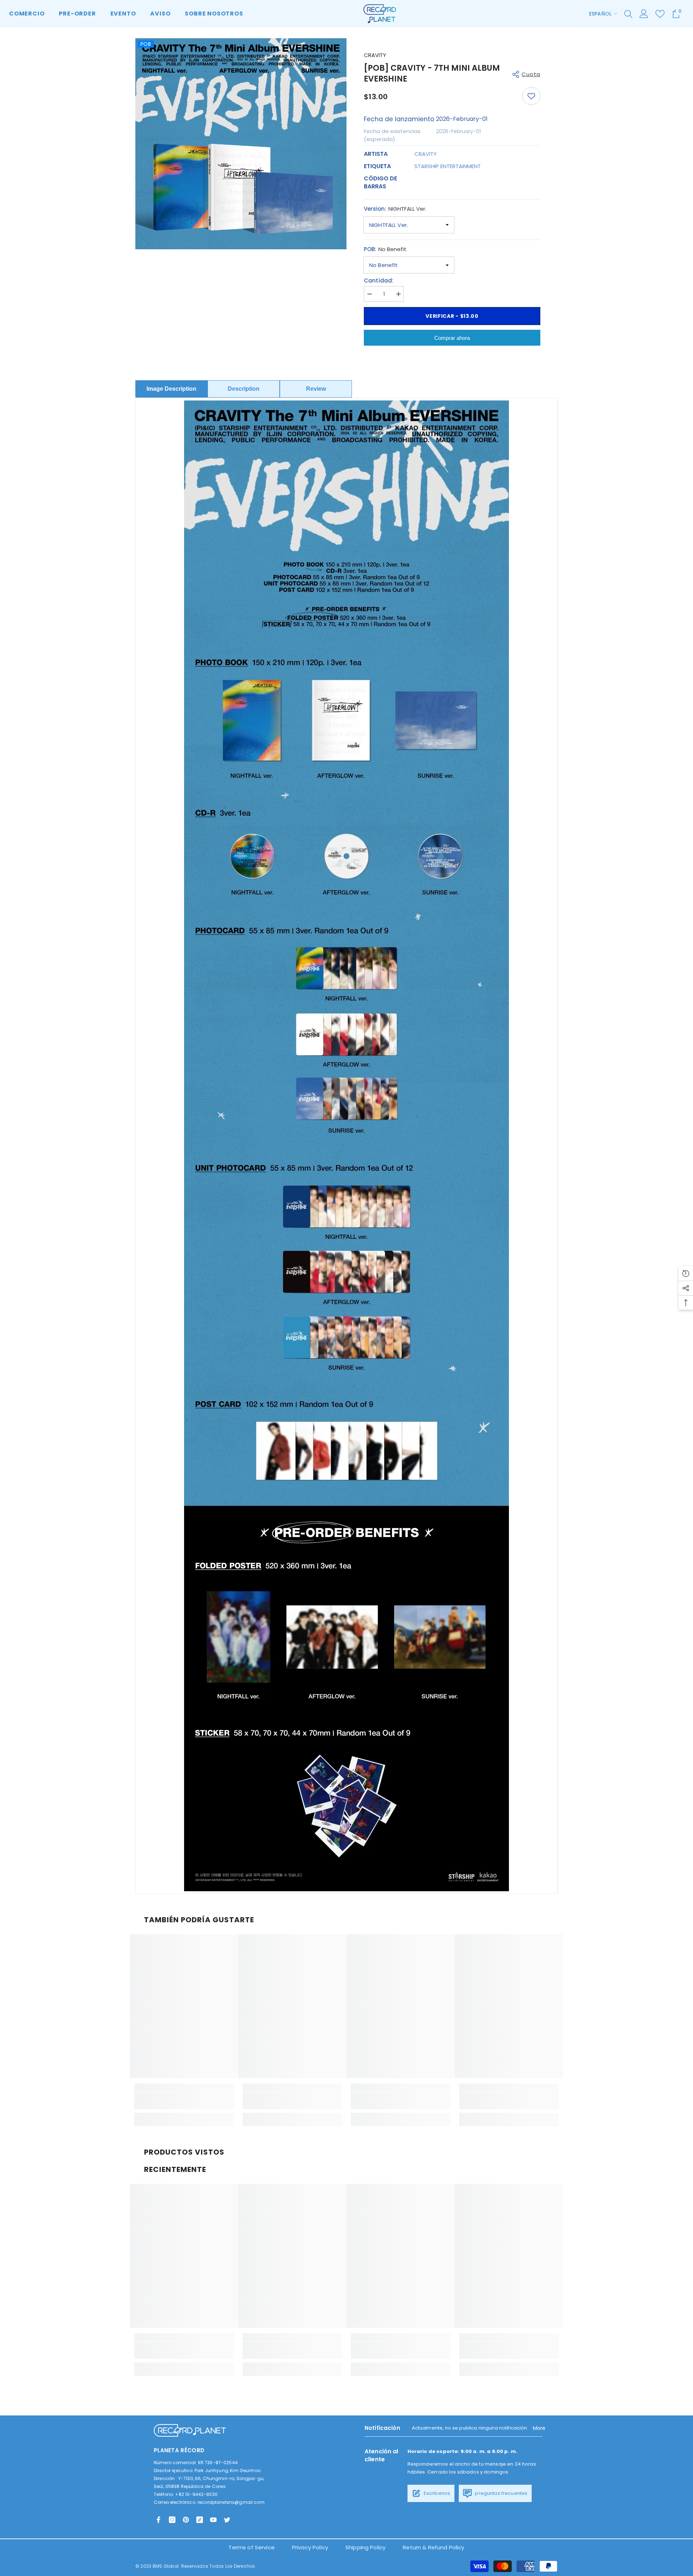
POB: (385, 249)
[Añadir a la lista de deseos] (531, 96)
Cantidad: (379, 281)
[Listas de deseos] (660, 14)
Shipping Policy (365, 2547)
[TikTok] (200, 2520)
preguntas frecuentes (501, 2493)
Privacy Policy (310, 2547)
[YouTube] (213, 2520)
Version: (395, 209)
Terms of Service (251, 2547)
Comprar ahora (452, 338)
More (539, 2428)
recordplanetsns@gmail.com (231, 2502)
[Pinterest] (186, 2520)
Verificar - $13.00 (452, 316)
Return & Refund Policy (433, 2547)
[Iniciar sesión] (644, 14)
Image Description (171, 389)
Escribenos (437, 2493)
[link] (184, 2100)
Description (244, 389)
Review (316, 389)
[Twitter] (227, 2520)
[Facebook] (158, 2520)
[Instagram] (172, 2520)
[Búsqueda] (628, 14)
